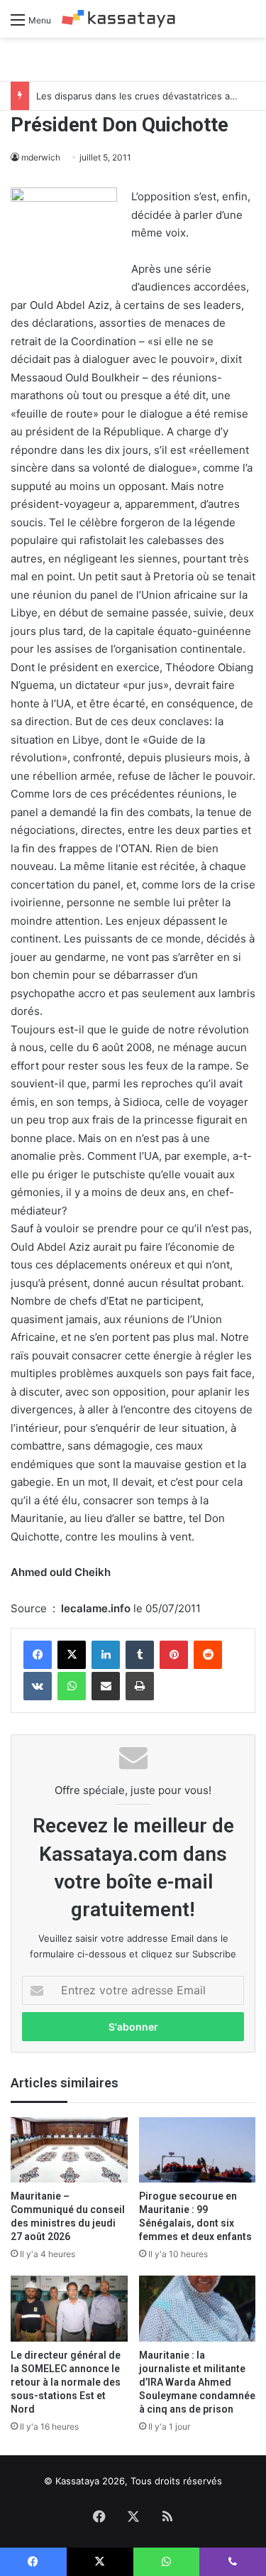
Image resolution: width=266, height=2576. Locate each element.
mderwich (41, 157)
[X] (72, 1655)
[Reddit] (208, 1655)
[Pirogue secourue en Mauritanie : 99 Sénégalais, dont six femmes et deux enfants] (198, 2150)
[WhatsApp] (72, 1686)
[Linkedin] (106, 1655)
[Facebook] (38, 1655)
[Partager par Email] (106, 1686)
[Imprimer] (140, 1686)
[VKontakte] (38, 1686)
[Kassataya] (118, 19)
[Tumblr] (140, 1655)
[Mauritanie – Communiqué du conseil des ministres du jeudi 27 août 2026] (69, 2150)
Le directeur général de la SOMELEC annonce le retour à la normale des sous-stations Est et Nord (66, 2382)
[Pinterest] (174, 1655)
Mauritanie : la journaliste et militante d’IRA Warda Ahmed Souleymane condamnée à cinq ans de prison (197, 2382)
